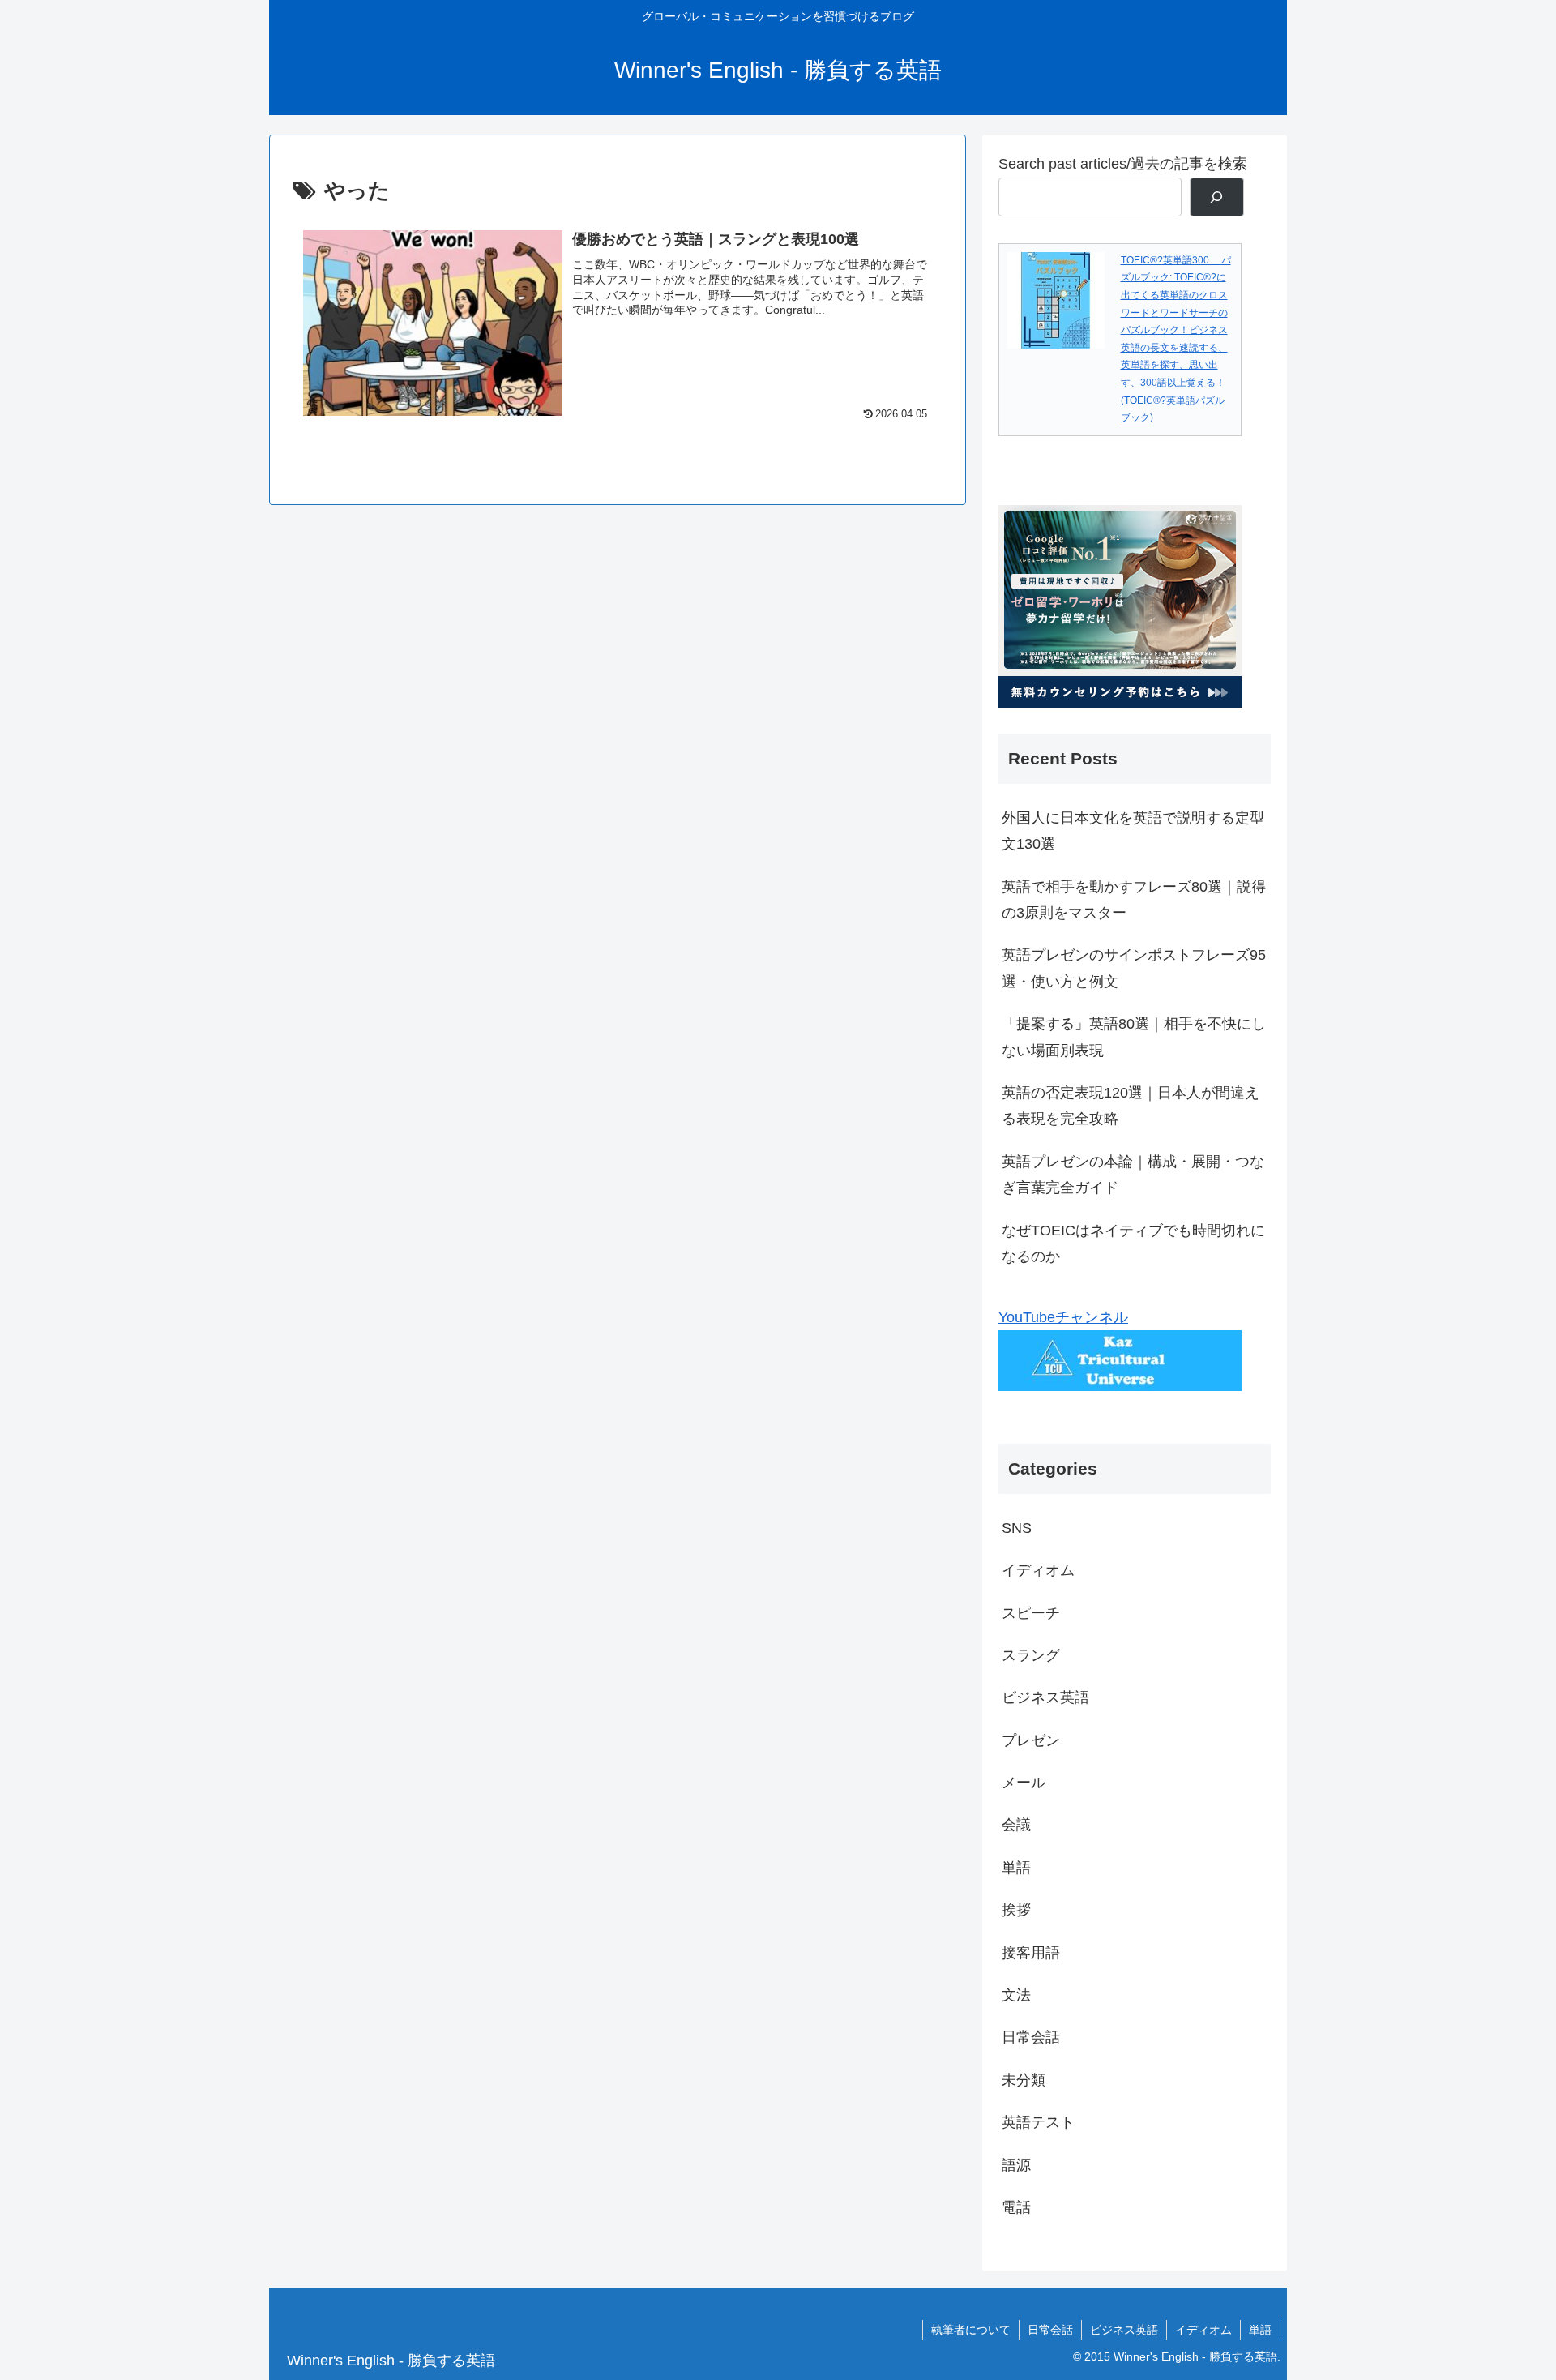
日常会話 (1050, 2330)
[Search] (1217, 197)
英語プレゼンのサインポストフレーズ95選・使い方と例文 (1134, 968)
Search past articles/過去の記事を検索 (1123, 164)
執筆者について (971, 2330)
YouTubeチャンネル (1063, 1317)
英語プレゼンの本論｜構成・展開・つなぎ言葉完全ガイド (1133, 1175)
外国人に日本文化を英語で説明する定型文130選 (1133, 831)
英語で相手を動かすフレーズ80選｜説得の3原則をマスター (1134, 900)
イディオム (1203, 2330)
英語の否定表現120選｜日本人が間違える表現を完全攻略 (1131, 1106)
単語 (1260, 2330)
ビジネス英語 (1124, 2330)
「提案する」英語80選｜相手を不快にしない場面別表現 (1134, 1037)
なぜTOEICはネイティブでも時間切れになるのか (1133, 1244)
